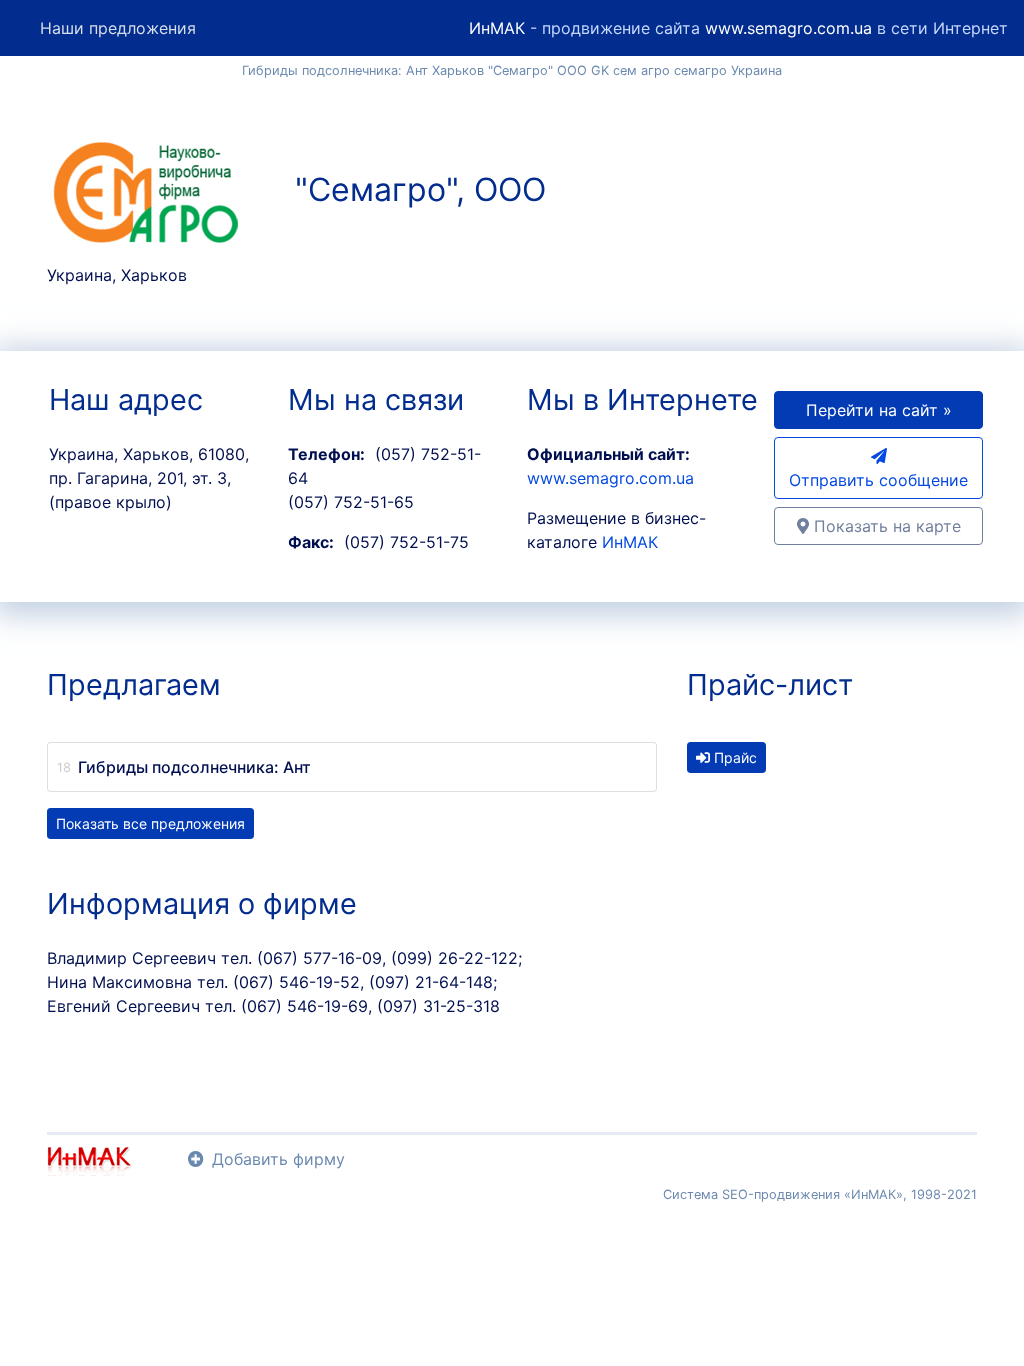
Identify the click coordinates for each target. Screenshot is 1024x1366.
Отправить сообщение (878, 480)
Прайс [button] (733, 757)
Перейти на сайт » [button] (879, 410)
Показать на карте (885, 526)
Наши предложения (118, 28)
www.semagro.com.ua (788, 28)
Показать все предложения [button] (150, 823)
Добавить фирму (278, 1159)
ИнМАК (497, 28)
